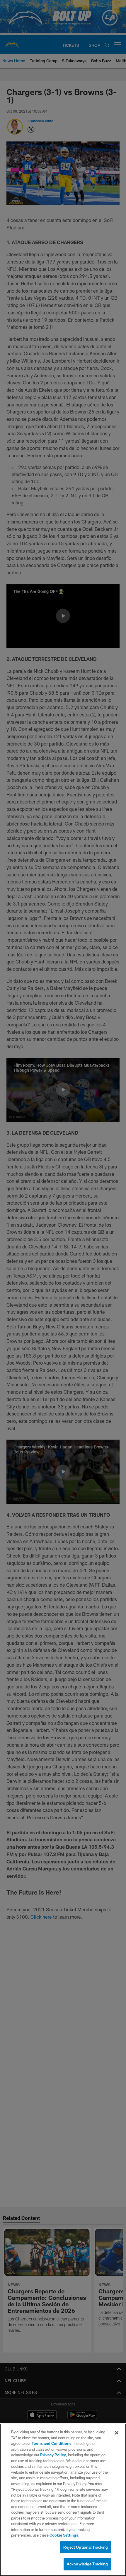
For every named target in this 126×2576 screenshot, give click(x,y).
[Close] (117, 2433)
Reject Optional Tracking (86, 2547)
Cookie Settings (64, 2535)
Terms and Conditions (52, 2443)
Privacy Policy (53, 2455)
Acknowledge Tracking (87, 2564)
